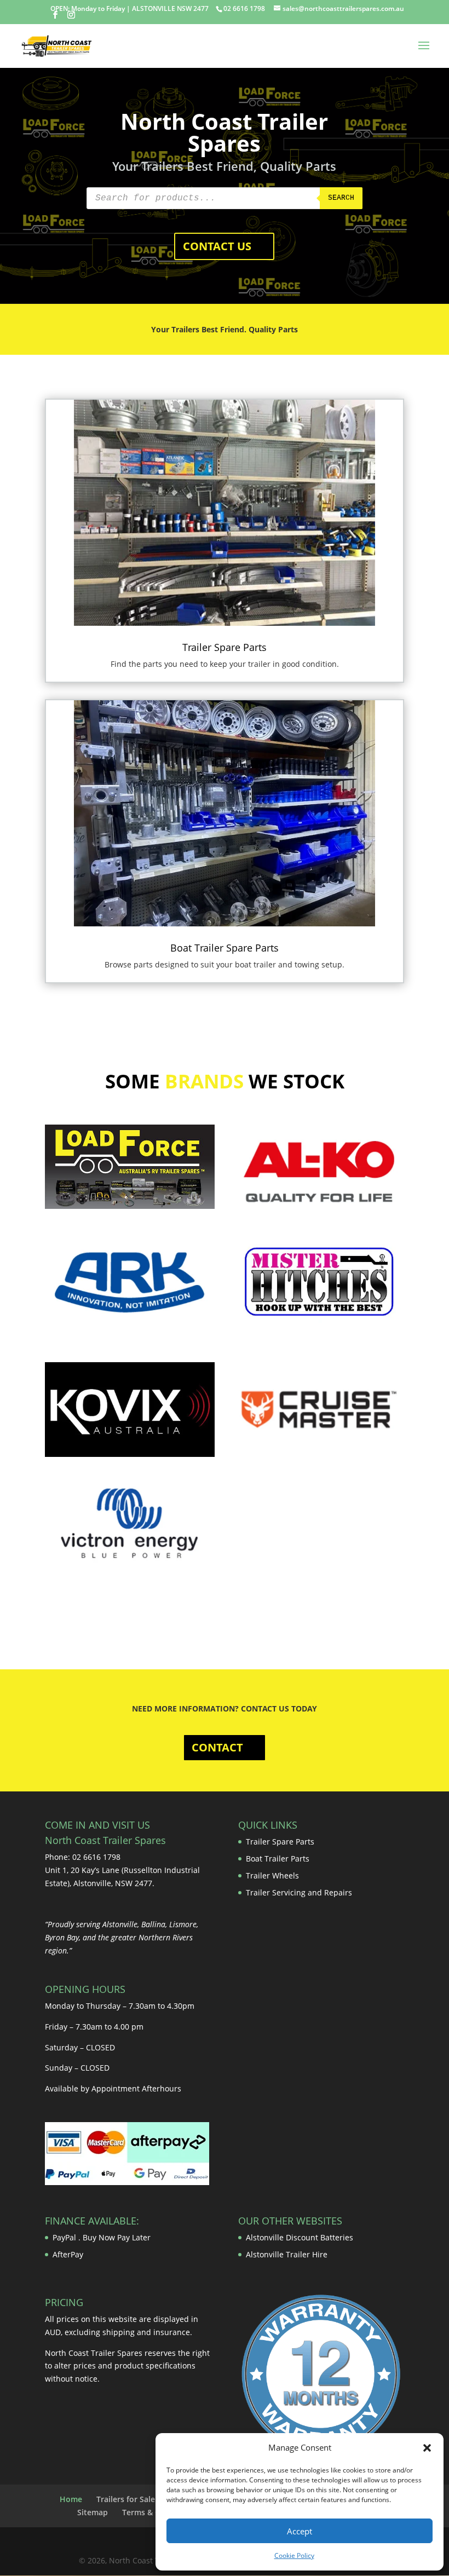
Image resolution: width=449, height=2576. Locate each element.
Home (71, 2499)
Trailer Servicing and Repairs (299, 1892)
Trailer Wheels (272, 1875)
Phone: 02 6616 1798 (83, 1857)
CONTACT (217, 1747)
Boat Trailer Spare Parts (225, 948)
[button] (427, 2448)
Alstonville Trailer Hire (287, 2254)
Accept (300, 2531)
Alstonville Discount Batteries (300, 2237)
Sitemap (93, 2512)
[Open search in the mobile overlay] (225, 198)
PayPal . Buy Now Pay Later (103, 2237)
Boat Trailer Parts (278, 1858)
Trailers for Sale (126, 2499)
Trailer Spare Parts (225, 647)
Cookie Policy (294, 2555)
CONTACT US (217, 246)
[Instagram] (71, 15)
